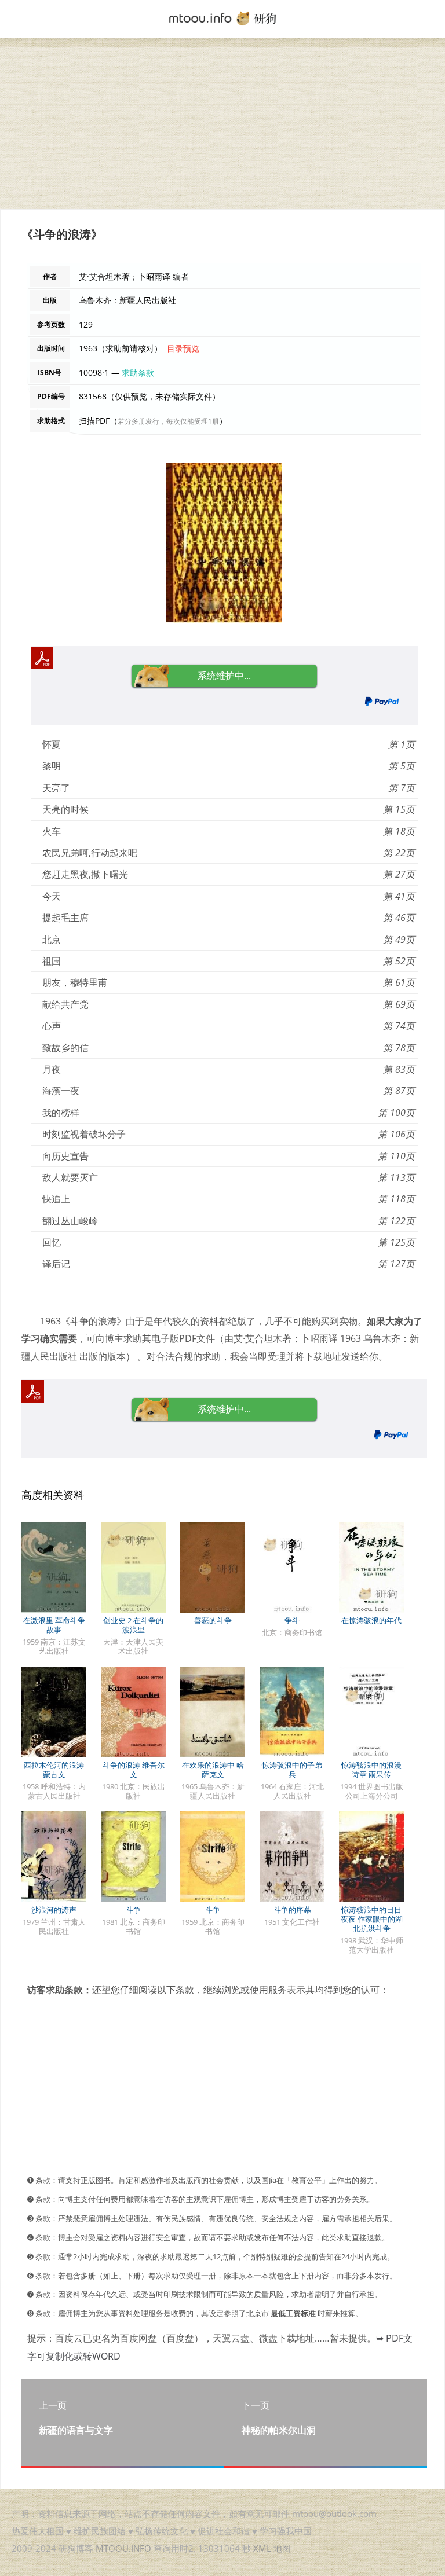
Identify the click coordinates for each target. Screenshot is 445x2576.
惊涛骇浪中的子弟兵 (292, 1770)
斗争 (133, 1910)
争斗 (292, 1620)
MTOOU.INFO (123, 2548)
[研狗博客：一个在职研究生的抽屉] (222, 17)
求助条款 (138, 373)
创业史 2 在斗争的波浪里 (133, 1625)
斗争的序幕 (292, 1910)
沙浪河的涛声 (54, 1910)
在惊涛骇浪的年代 (371, 1620)
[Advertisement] (222, 128)
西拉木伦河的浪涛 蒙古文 (54, 1770)
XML (262, 2548)
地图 (282, 2548)
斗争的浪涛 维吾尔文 (134, 1770)
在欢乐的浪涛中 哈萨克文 (213, 1770)
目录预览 (183, 348)
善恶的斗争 (213, 1620)
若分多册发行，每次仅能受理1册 (168, 421)
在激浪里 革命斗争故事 (54, 1625)
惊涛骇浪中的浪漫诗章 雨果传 (371, 1770)
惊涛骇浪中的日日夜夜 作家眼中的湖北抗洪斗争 (372, 1919)
